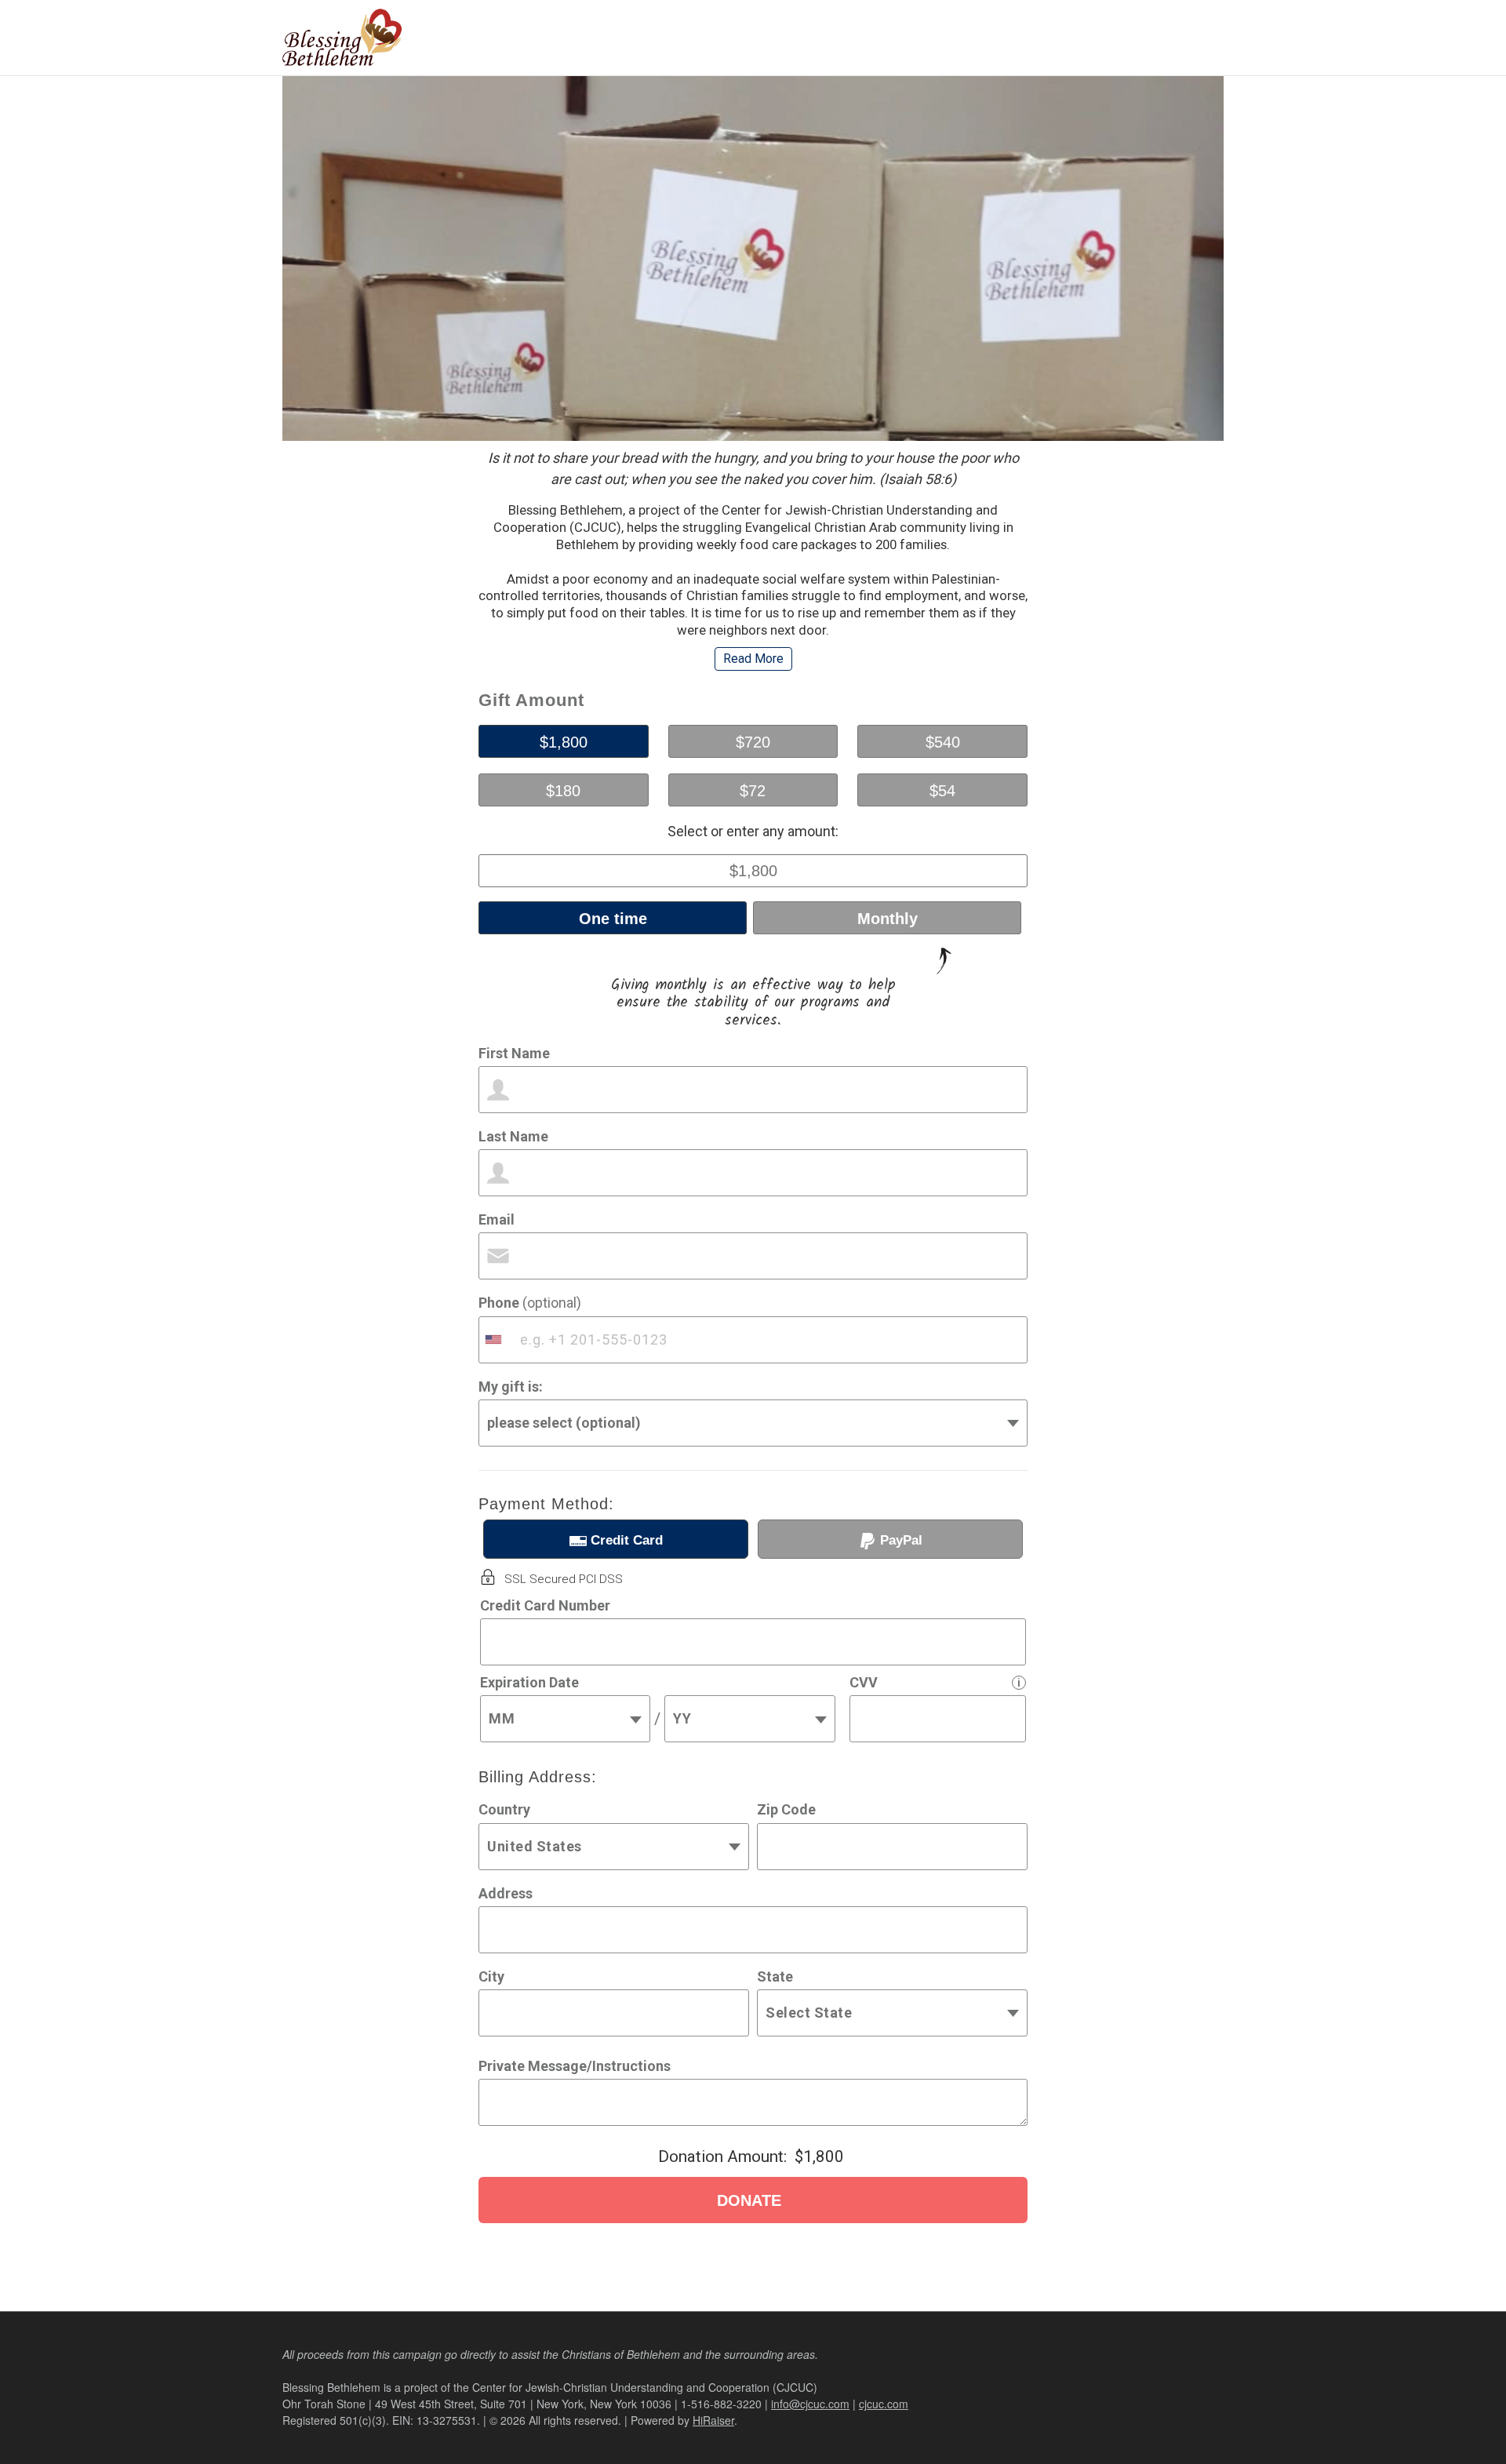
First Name (514, 1053)
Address (506, 1893)
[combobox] (495, 1340)
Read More (753, 659)
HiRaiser (713, 2420)
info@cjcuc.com (810, 2404)
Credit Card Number (545, 1605)
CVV (864, 1682)
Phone (530, 1303)
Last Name (513, 1136)
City (491, 1976)
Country (504, 1809)
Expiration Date (529, 1682)
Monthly (888, 919)
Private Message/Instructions (575, 2066)
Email (497, 1219)
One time (613, 919)
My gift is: (511, 1387)
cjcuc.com (884, 2404)
